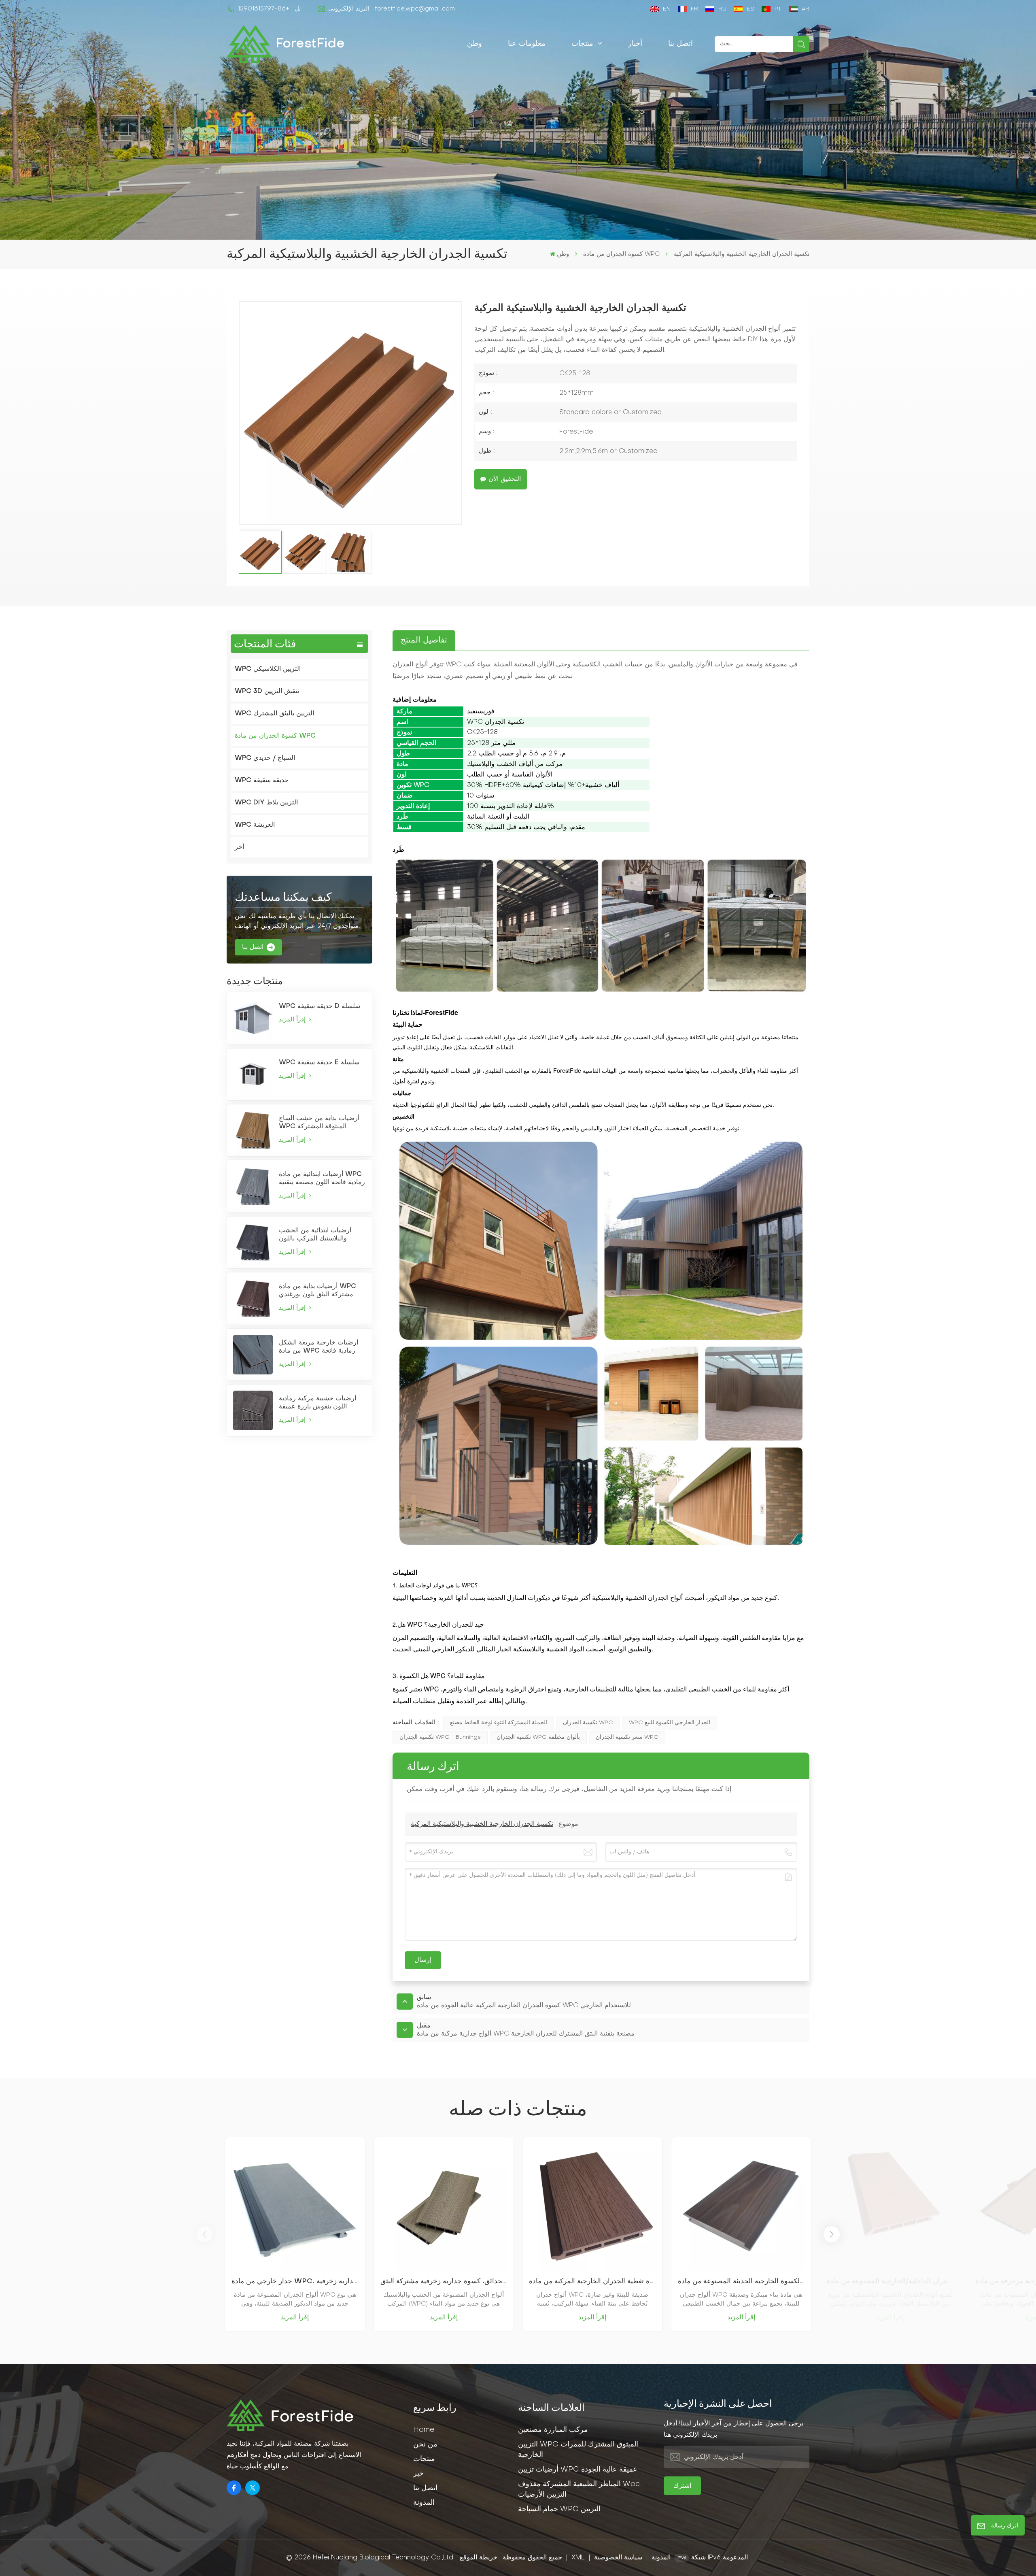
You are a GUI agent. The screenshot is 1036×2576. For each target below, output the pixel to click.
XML (578, 2558)
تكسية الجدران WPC (588, 1723)
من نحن (425, 2445)
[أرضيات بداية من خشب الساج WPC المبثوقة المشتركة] (253, 1130)
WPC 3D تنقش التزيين (267, 691)
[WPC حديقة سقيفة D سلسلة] (253, 1018)
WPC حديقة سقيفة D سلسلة (320, 1006)
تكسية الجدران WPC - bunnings (440, 1737)
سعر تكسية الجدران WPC (627, 1737)
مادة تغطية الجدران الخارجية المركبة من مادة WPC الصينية (592, 2281)
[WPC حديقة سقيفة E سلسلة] (253, 1074)
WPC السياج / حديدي (265, 758)
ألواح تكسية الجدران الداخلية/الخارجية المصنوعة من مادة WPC (890, 2281)
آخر (239, 847)
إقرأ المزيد (293, 1020)
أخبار (635, 44)
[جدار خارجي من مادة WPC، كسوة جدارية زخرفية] (295, 2207)
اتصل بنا (680, 44)
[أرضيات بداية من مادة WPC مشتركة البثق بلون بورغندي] (253, 1298)
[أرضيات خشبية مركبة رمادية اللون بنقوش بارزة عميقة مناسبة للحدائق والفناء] (253, 1410)
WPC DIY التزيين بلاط (266, 803)
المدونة (424, 2503)
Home (424, 2430)
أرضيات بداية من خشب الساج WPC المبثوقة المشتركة (319, 1123)
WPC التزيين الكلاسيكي (268, 669)
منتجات (584, 44)
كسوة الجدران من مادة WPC (621, 254)
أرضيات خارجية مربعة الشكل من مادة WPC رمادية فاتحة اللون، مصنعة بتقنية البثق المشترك (318, 1347)
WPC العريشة (255, 825)
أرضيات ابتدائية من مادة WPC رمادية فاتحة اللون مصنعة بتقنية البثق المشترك (322, 1179)
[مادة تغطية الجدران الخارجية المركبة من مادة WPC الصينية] (592, 2207)
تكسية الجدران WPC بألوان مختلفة (538, 1737)
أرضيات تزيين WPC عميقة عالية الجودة (578, 2470)
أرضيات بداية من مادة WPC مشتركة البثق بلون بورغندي (317, 1291)
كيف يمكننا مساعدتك (283, 898)
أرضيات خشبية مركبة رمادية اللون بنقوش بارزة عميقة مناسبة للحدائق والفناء (317, 1403)
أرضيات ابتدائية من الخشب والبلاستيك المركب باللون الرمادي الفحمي (315, 1235)
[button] (832, 2234)
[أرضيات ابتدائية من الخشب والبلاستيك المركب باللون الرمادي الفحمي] (253, 1242)
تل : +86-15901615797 (269, 9)
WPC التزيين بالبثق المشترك (274, 714)
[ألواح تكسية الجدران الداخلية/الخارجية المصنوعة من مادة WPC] (890, 2207)
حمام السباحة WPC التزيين (559, 2509)
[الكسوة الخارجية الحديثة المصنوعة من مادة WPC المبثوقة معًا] (741, 2207)
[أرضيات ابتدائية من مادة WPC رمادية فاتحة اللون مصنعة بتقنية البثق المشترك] (253, 1186)
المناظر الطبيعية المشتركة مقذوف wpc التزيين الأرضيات (579, 2490)
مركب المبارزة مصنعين (553, 2430)
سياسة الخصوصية (618, 2558)
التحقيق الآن (505, 479)
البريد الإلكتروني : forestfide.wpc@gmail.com (392, 9)
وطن (474, 44)
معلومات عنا (527, 44)
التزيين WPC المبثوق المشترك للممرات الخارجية (578, 2450)
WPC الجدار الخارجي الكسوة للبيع (670, 1723)
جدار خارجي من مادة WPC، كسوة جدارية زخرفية (295, 2281)
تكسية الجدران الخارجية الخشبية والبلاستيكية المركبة (482, 1824)
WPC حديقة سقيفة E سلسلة (319, 1063)
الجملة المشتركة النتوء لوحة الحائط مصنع (499, 1723)
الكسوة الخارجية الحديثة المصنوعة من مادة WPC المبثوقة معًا (741, 2281)
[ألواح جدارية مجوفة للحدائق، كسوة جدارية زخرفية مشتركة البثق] (444, 2207)
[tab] (424, 640)
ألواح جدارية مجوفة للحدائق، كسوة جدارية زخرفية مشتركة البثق (444, 2281)
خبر (418, 2474)
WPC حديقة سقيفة (262, 781)
